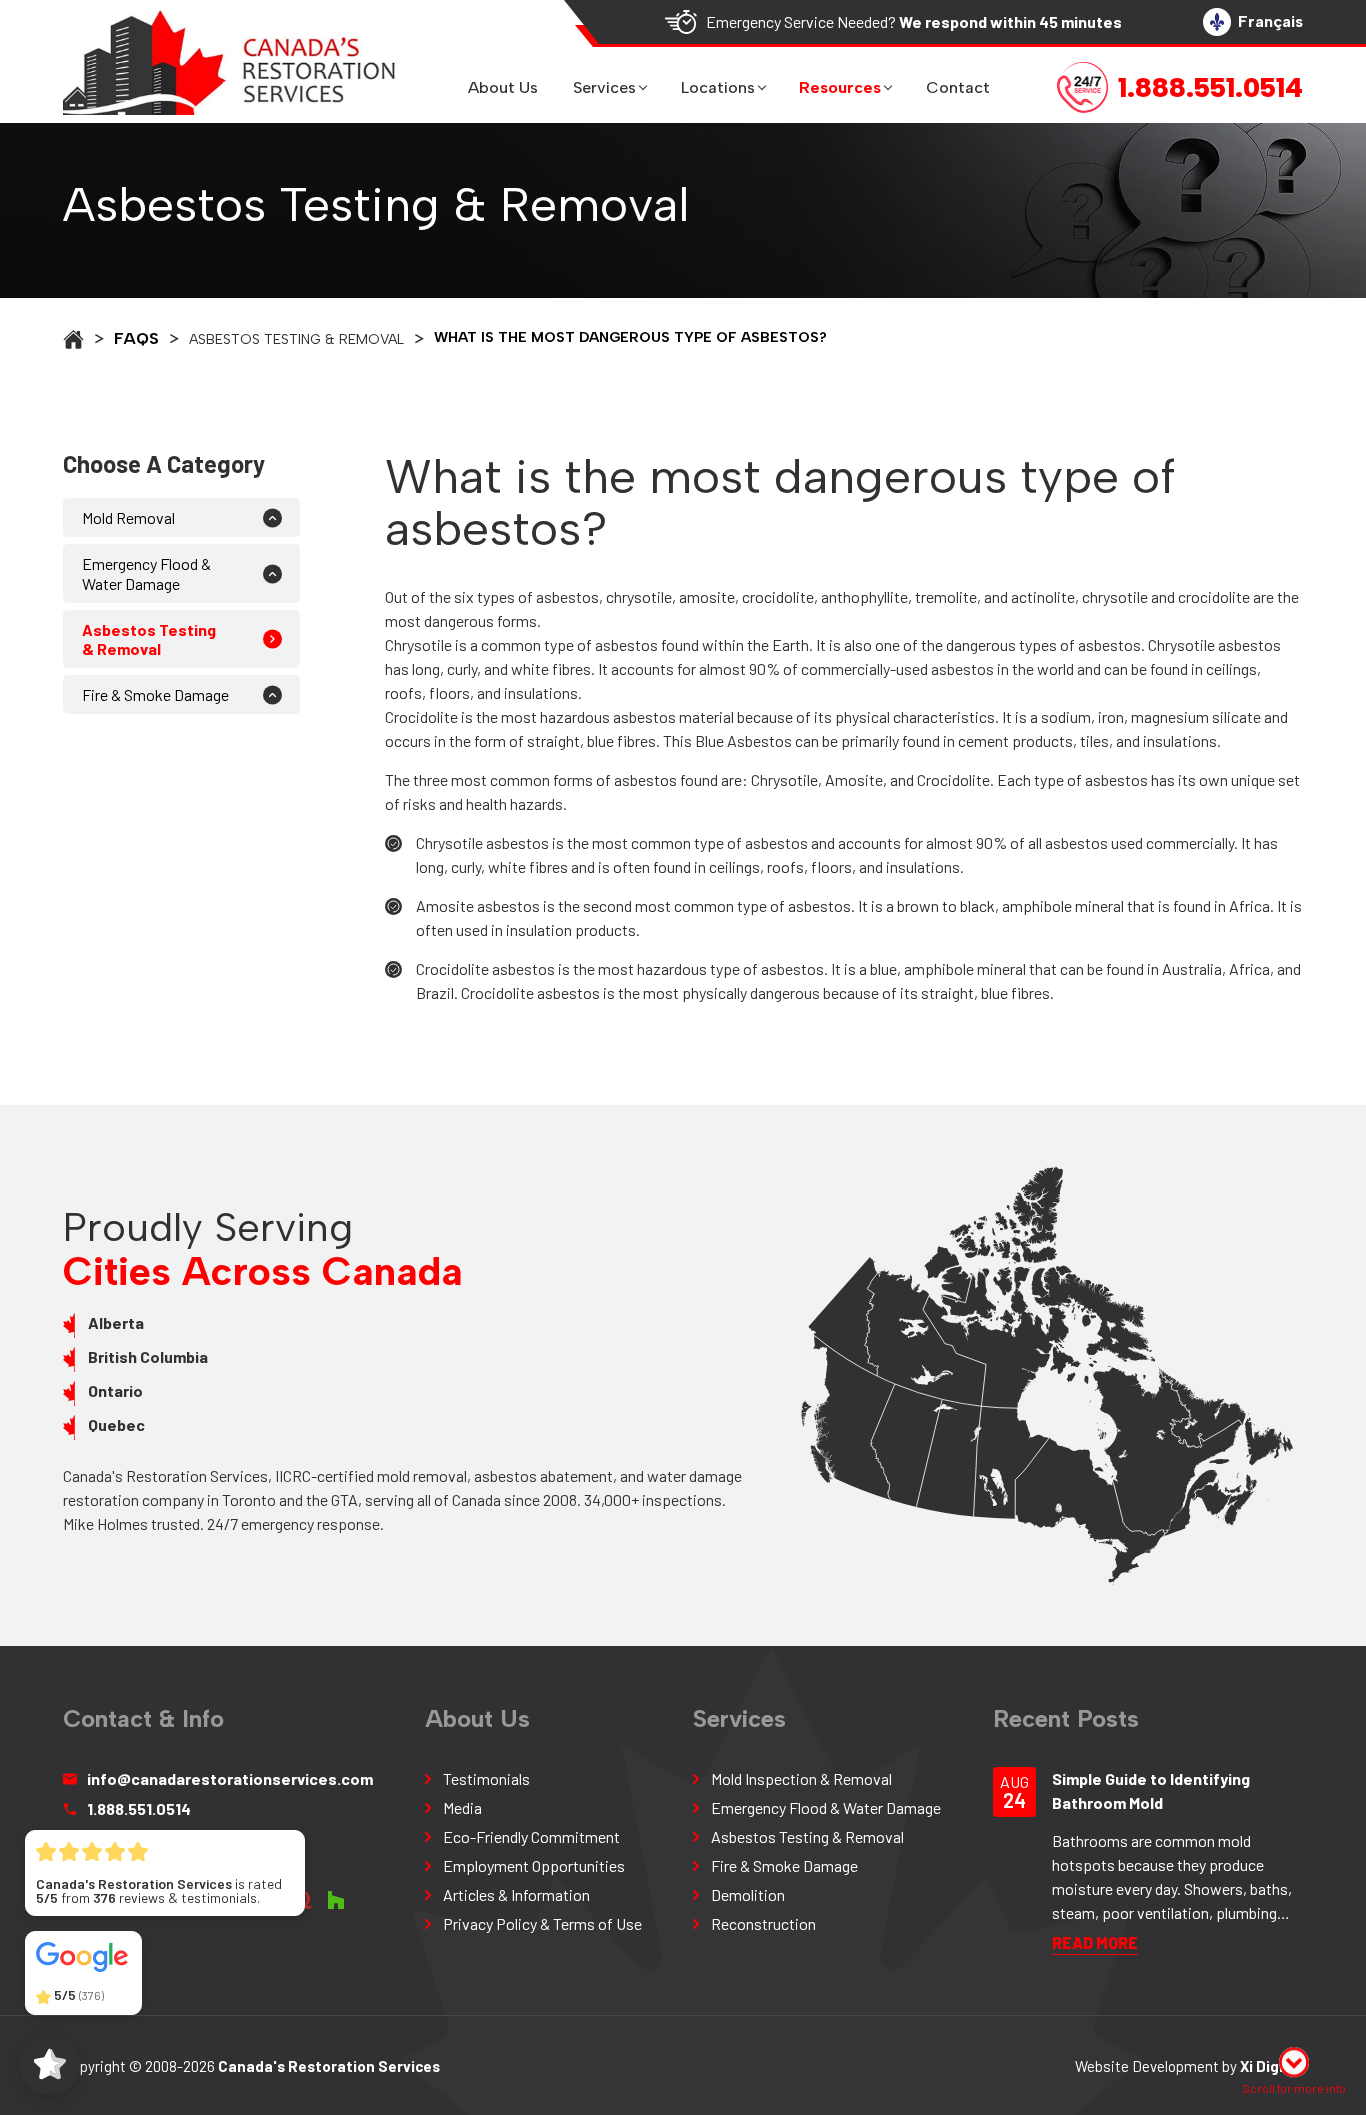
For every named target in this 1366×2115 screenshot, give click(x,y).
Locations (718, 87)
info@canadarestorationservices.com (230, 1778)
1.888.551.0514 (139, 1808)
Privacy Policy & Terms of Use (542, 1923)
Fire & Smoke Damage (155, 694)
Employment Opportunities (534, 1865)
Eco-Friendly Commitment (531, 1836)
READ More (1095, 1942)
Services (604, 87)
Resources (840, 87)
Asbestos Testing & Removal (807, 1836)
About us (503, 87)
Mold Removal (128, 517)
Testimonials (486, 1778)
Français (1270, 21)
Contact (958, 87)
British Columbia (148, 1356)
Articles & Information (516, 1894)
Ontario (115, 1390)
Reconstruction (763, 1923)
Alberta (116, 1322)
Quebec (116, 1424)
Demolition (748, 1894)
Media (462, 1807)
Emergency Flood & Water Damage (146, 573)
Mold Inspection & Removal (801, 1778)
